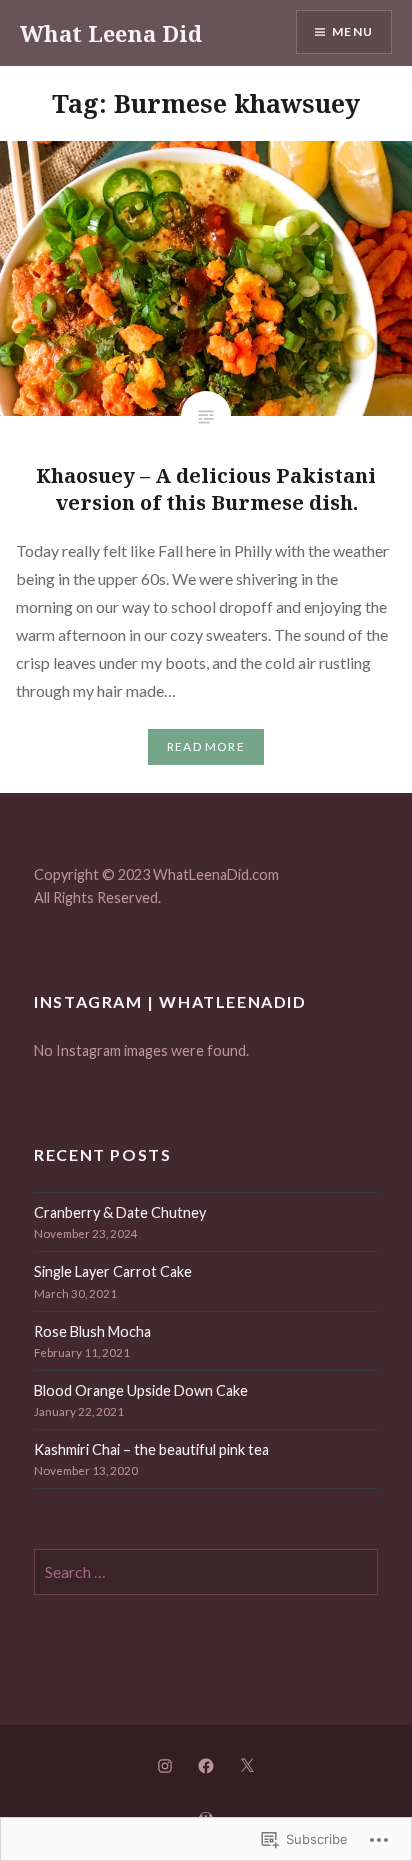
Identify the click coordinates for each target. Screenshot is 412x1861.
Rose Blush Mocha (92, 1331)
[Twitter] (247, 1765)
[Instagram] (165, 1765)
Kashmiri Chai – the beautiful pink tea (151, 1449)
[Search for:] (206, 1572)
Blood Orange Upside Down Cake (141, 1390)
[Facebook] (206, 1765)
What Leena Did (111, 33)
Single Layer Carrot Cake (113, 1271)
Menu (352, 31)
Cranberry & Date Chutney (120, 1212)
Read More (206, 746)
